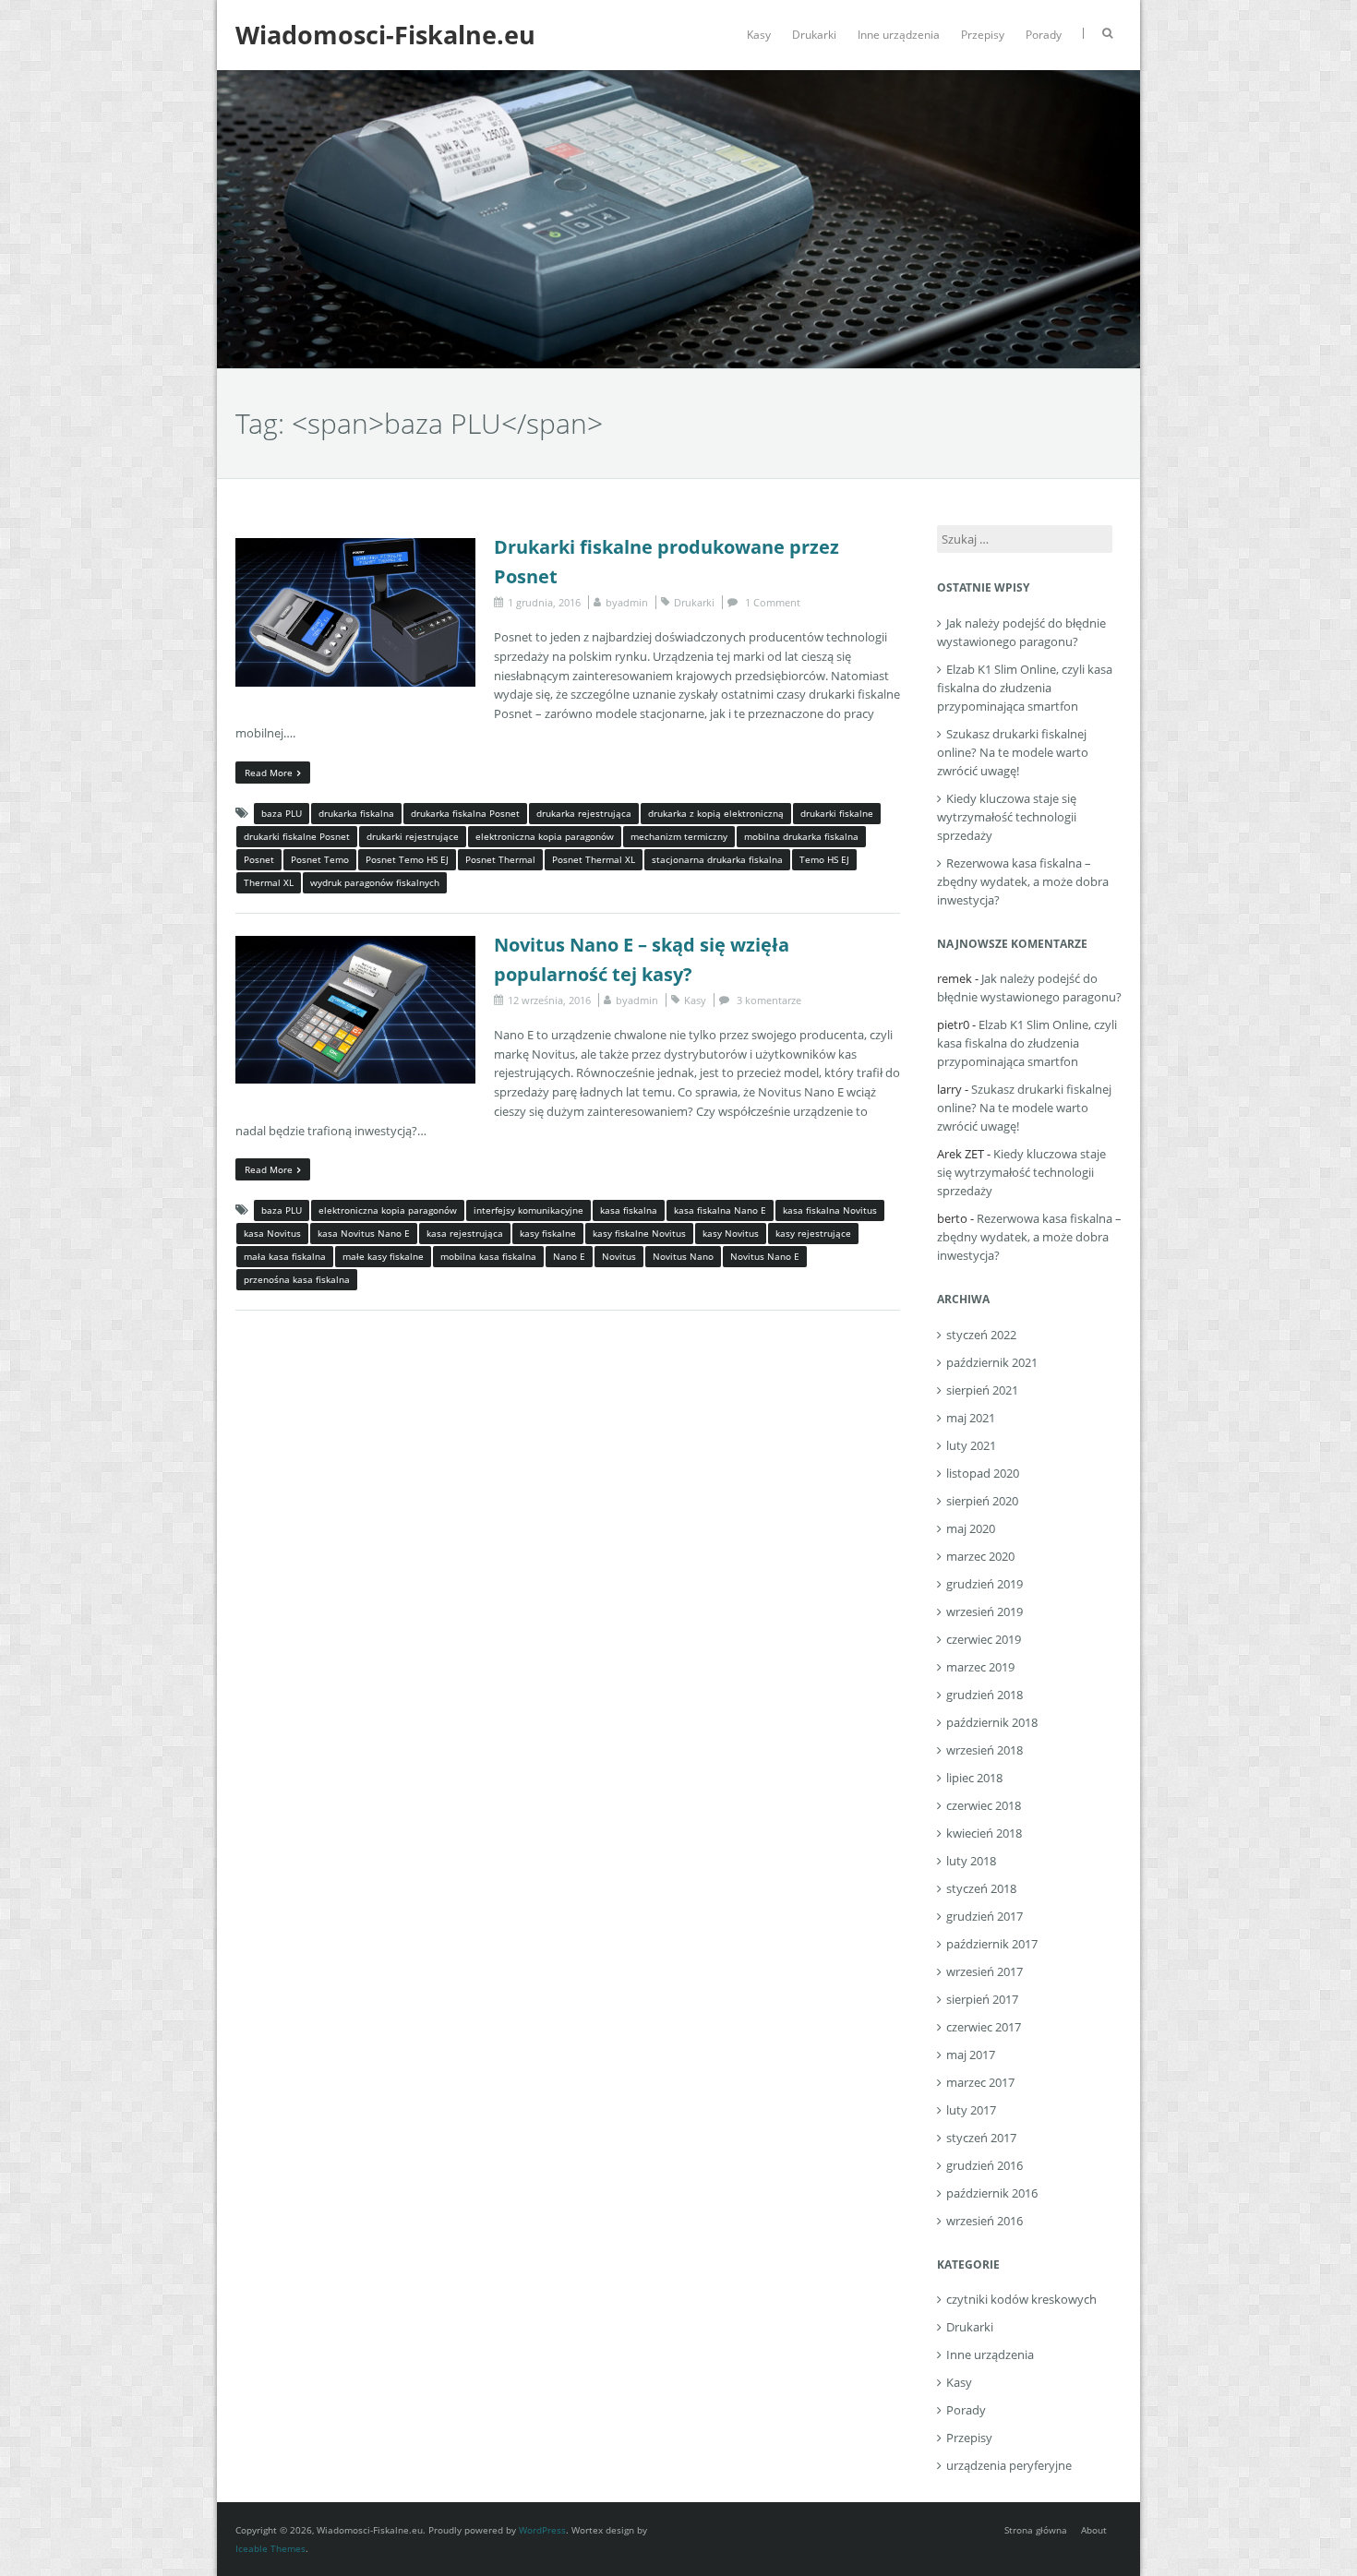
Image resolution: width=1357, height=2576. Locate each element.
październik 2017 (992, 1944)
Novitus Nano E (765, 1256)
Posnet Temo (320, 859)
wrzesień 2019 (985, 1611)
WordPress (542, 2530)
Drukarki (814, 35)
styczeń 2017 (981, 2138)
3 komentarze (769, 1000)
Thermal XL (269, 882)
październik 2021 (992, 1362)
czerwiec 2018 (984, 1805)
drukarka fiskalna (356, 813)
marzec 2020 (980, 1556)
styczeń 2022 (981, 1335)
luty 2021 (971, 1445)
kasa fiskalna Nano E (720, 1210)
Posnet (259, 859)
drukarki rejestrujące (413, 836)
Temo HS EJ (824, 859)
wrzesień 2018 (985, 1750)
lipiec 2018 (974, 1778)
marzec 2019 (980, 1667)
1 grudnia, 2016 (544, 602)
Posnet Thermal (500, 859)
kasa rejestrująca (465, 1233)
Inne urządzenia (899, 35)
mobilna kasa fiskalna (488, 1256)
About (1094, 2530)
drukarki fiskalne (837, 813)
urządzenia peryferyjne (1009, 2465)
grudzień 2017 (985, 1916)
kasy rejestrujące (813, 1233)
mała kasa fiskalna (285, 1256)
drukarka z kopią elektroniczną (716, 813)
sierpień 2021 (982, 1390)
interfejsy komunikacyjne (528, 1210)
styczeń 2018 (981, 1888)
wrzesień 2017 (985, 1971)
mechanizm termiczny (679, 836)
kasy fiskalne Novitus (639, 1233)
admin (633, 602)
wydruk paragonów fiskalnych (375, 882)
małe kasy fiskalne (383, 1256)
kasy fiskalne (548, 1233)
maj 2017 (971, 2055)
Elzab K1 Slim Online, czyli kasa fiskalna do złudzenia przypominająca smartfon (1025, 688)
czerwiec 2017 (984, 2027)
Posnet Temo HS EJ (407, 859)
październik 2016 (992, 2193)
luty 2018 (971, 1861)
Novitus (619, 1256)
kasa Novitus (272, 1233)
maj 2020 (971, 1528)
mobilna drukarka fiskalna (801, 836)
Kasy (759, 35)
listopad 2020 (983, 1473)
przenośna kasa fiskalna (297, 1279)
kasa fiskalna (629, 1210)
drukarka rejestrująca (584, 813)
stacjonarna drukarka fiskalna (717, 859)
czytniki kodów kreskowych (1021, 2299)
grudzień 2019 (985, 1584)
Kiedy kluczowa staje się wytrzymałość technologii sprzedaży (1007, 817)
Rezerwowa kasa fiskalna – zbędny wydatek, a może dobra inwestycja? (1023, 881)
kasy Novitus (731, 1233)
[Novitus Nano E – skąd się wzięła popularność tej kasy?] (355, 945)
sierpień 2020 (982, 1501)
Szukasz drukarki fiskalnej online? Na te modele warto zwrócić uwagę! (1013, 752)
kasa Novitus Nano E (364, 1233)
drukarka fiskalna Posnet (465, 813)
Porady (1044, 35)
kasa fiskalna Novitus (830, 1210)
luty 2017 (971, 2110)
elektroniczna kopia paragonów (545, 836)
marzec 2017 (980, 2082)
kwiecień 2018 (984, 1833)
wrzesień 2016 (985, 2221)
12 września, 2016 (549, 1000)
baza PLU (282, 813)
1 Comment (773, 602)
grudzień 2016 (985, 2165)
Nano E (569, 1256)
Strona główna (1036, 2530)
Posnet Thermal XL (594, 859)
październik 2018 (992, 1722)
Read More (269, 773)
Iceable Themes (270, 2548)
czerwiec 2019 (984, 1639)
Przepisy (983, 35)
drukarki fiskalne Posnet (297, 836)
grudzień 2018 (985, 1695)
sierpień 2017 (982, 1999)
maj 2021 (971, 1418)
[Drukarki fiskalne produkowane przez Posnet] (355, 547)
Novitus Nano (683, 1256)
